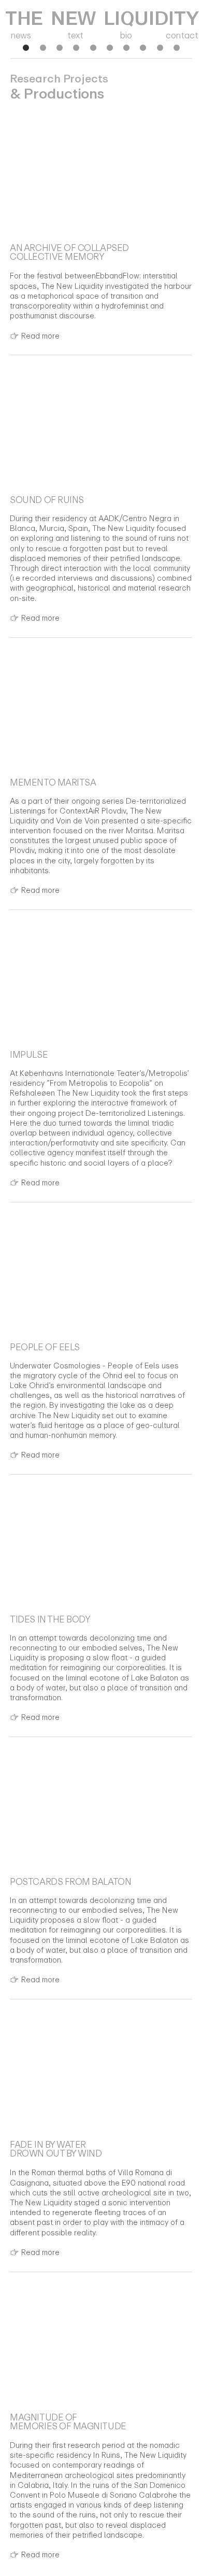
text (76, 35)
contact (182, 35)
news (21, 35)
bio (126, 35)
